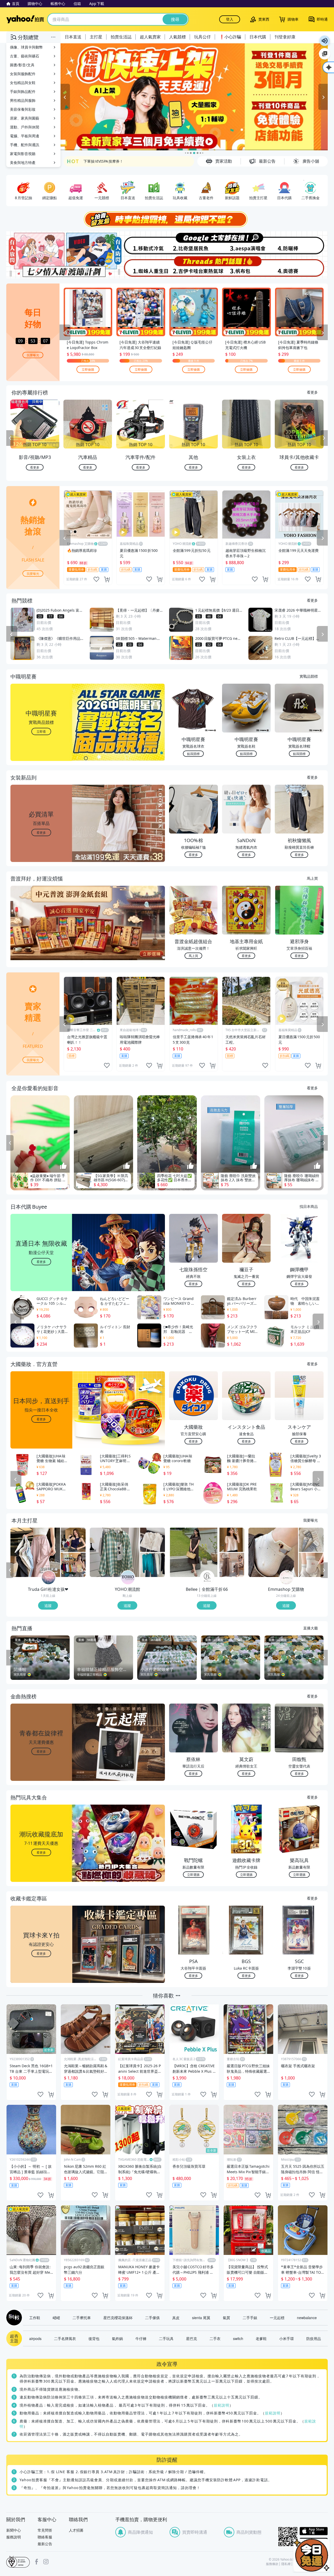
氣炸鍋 (117, 2338)
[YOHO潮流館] (128, 1578)
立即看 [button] (41, 731)
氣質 (226, 2318)
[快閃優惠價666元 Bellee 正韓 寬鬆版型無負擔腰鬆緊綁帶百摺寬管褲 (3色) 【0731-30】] (232, 1565)
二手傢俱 (152, 2318)
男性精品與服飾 (23, 100)
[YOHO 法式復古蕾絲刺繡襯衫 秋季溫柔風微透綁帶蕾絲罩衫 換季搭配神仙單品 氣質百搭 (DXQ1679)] (153, 1540)
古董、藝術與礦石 (25, 56)
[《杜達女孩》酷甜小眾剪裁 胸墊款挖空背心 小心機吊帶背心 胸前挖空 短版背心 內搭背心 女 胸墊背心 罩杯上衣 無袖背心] (73, 1540)
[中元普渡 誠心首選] (194, 97)
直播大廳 (311, 1628)
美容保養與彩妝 (23, 109)
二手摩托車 (82, 2318)
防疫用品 (314, 2338)
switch (238, 2338)
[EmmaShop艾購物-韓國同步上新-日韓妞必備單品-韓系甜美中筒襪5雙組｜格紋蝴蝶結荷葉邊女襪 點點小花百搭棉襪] (311, 1540)
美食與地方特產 (23, 163)
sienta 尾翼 (201, 2318)
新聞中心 (14, 2530)
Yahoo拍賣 (25, 19)
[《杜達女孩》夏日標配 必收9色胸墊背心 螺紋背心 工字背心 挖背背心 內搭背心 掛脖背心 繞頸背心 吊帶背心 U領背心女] (73, 1565)
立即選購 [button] (193, 1874)
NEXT (324, 438)
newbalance (307, 2318)
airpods (35, 2338)
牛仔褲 (141, 2338)
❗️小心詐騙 (230, 37)
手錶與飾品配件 (23, 91)
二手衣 (215, 2338)
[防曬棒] (301, 243)
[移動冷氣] (140, 243)
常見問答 (45, 2530)
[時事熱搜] (167, 219)
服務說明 (14, 2537)
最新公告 (45, 2544)
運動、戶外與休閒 (25, 127)
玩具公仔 (202, 37)
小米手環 (287, 2338)
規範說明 (222, 2405)
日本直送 (73, 37)
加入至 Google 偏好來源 (325, 54)
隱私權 (286, 2564)
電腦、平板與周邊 (25, 136)
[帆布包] (247, 267)
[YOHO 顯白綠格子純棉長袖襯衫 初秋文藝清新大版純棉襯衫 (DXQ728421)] (115, 1552)
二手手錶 (250, 2318)
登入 (230, 19)
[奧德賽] (301, 267)
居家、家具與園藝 (25, 118)
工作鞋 (35, 2318)
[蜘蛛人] (140, 267)
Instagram (46, 2562)
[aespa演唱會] (247, 243)
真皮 (176, 2318)
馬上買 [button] (193, 956)
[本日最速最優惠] (312, 2555)
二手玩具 (166, 2338)
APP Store (314, 2531)
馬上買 (312, 878)
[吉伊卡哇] (194, 267)
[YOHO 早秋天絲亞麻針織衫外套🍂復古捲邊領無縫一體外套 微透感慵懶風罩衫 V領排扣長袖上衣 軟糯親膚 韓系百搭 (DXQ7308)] (153, 1565)
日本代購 (258, 37)
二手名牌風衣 (65, 2338)
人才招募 (76, 2530)
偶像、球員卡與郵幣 (26, 47)
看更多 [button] (41, 832)
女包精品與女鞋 (23, 83)
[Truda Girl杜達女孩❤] (49, 1578)
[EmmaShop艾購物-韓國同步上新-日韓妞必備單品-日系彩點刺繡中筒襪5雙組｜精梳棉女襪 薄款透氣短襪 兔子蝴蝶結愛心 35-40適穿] (311, 1565)
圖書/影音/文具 (22, 65)
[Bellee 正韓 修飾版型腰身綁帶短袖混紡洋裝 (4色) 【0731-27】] (194, 1552)
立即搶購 (88, 369)
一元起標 (277, 2318)
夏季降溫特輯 (94, 161)
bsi (18, 2562)
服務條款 (272, 2564)
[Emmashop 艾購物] (287, 1578)
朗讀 (325, 41)
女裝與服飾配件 (23, 74)
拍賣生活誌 (121, 37)
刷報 (13, 2318)
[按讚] (63, 1166)
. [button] (41, 933)
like (96, 579)
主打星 (96, 37)
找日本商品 (309, 1206)
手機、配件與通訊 (25, 145)
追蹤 (48, 1605)
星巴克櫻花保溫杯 (118, 2318)
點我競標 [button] (193, 754)
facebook (37, 2562)
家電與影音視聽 (23, 154)
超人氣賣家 (150, 37)
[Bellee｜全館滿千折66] (207, 1578)
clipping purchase (107, 579)
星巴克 (192, 2338)
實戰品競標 (309, 676)
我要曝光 (33, 355)
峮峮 (56, 2318)
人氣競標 (177, 37)
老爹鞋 (261, 2338)
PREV (10, 438)
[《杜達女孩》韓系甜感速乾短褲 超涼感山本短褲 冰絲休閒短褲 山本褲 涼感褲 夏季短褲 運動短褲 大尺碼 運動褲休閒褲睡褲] (35, 1552)
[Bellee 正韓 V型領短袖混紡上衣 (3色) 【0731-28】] (232, 1540)
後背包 (94, 2338)
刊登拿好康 (285, 37)
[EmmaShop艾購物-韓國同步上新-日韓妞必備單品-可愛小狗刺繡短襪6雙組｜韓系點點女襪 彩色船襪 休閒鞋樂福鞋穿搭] (273, 1552)
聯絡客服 (45, 2537)
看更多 (312, 392)
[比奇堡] (194, 243)
